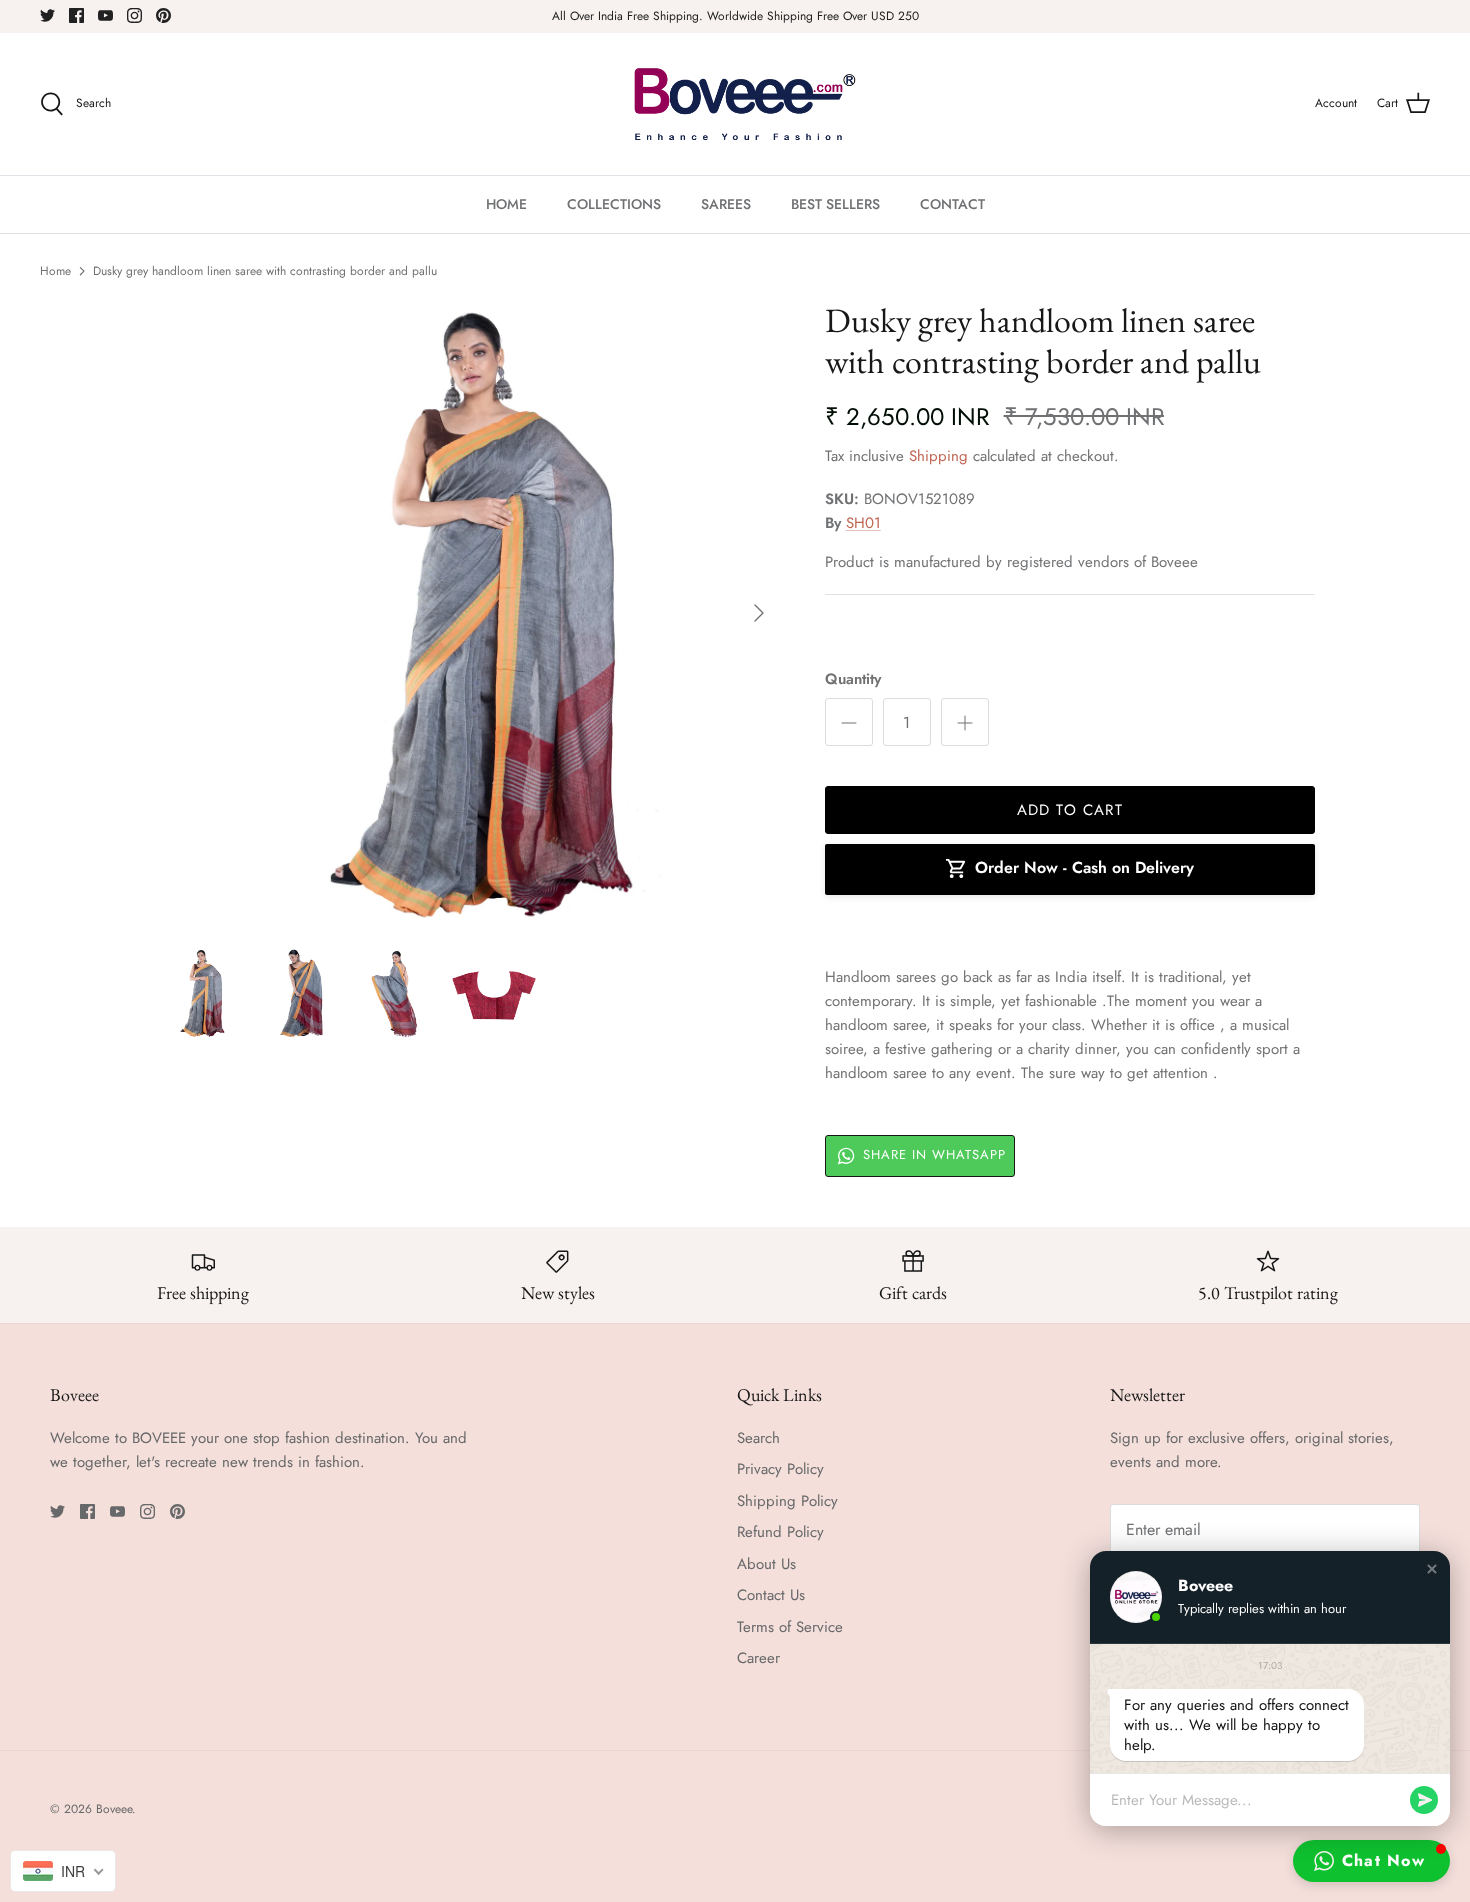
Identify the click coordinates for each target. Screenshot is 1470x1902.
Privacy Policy (780, 1469)
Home (55, 271)
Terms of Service (790, 1627)
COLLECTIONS (614, 204)
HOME (506, 204)
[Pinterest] (163, 15)
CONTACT (952, 204)
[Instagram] (134, 15)
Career (758, 1658)
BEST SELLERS (835, 204)
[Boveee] (735, 104)
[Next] (759, 613)
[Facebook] (76, 15)
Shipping (938, 456)
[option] (468, 613)
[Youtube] (105, 15)
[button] (1432, 1569)
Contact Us (771, 1595)
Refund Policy (780, 1532)
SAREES (726, 204)
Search (758, 1438)
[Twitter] (47, 15)
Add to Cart (1070, 810)
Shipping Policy (787, 1501)
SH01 (863, 523)
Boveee (114, 1809)
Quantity (853, 679)
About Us (766, 1564)
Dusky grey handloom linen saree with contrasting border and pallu (265, 271)
